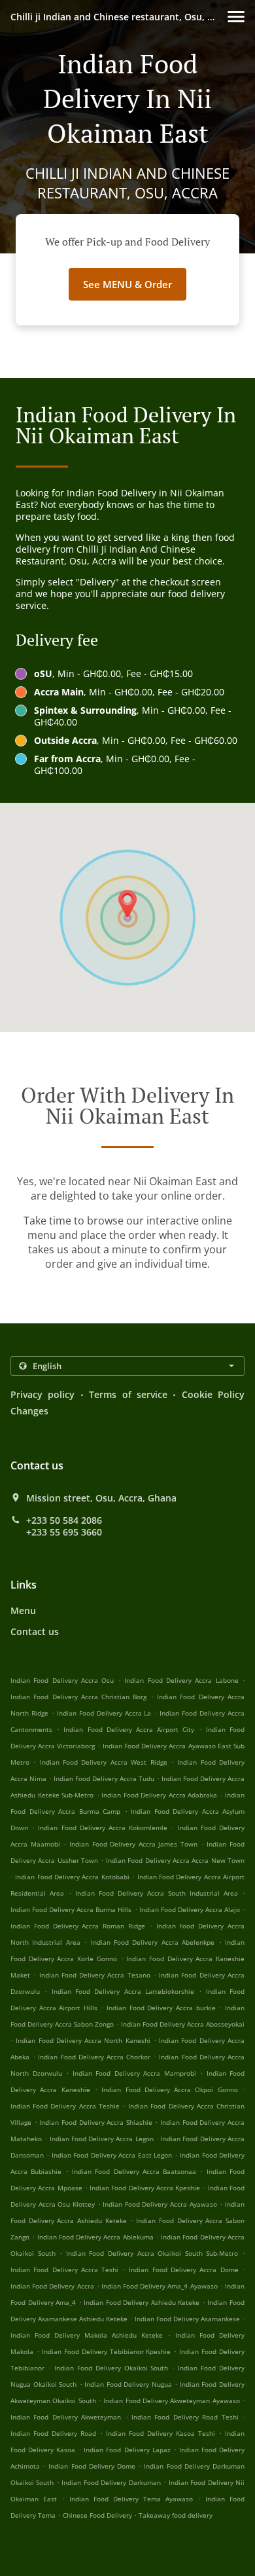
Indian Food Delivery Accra (52, 2286)
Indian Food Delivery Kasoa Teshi (161, 2433)
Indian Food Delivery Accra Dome (183, 2270)
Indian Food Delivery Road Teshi (185, 2417)
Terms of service (128, 1394)
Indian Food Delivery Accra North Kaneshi (83, 2040)
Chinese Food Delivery (98, 2515)
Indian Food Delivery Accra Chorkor (94, 2057)
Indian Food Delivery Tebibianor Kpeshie (107, 2351)
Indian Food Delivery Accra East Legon (112, 2155)
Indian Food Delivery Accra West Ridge (104, 1762)
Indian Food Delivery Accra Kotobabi (72, 1877)
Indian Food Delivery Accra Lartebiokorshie (123, 1991)
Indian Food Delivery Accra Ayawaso (160, 2204)
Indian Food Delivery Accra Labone (181, 1680)
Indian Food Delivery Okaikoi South (111, 2368)
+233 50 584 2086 (64, 1520)
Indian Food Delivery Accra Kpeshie (145, 2188)
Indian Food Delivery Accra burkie (161, 2008)
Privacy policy (42, 1394)
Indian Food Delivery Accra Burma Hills (71, 1909)
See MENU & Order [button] (127, 284)
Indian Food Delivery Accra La (104, 1713)
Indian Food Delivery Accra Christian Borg (79, 1697)
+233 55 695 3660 (64, 1532)
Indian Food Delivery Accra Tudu (104, 1778)
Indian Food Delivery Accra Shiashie (96, 2122)
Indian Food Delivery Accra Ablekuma (95, 2237)
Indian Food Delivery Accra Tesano (95, 1975)
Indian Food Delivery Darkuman (111, 2482)
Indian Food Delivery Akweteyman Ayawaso (171, 2401)
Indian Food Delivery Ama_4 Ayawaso (160, 2286)
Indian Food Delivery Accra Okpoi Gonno (170, 2089)
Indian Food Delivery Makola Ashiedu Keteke (87, 2335)
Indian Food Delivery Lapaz (127, 2450)
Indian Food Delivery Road (53, 2433)
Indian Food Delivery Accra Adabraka (159, 1795)
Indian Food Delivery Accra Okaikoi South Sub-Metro (152, 2253)
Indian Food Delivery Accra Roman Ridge (78, 1926)
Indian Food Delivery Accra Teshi (64, 2270)
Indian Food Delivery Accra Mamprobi (134, 2073)
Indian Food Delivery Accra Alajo (190, 1909)
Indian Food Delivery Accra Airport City (129, 1729)
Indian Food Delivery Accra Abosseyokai (183, 2024)
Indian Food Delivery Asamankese (187, 2319)
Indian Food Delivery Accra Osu (62, 1680)
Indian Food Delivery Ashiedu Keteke (142, 2302)
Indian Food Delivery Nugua (128, 2384)
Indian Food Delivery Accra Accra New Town (175, 1860)
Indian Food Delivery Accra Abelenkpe (153, 1942)
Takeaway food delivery (176, 2515)
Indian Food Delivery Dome (92, 2466)
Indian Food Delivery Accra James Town (133, 1844)
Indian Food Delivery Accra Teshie (65, 2106)
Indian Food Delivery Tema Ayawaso (131, 2499)
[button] (236, 17)
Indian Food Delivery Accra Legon (102, 2139)
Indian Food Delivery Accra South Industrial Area (157, 1893)
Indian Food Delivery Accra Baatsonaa (134, 2171)
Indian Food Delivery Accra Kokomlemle (103, 1828)
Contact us (35, 1631)
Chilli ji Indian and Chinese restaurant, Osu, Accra (119, 17)
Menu (23, 1610)
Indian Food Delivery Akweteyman (66, 2417)
